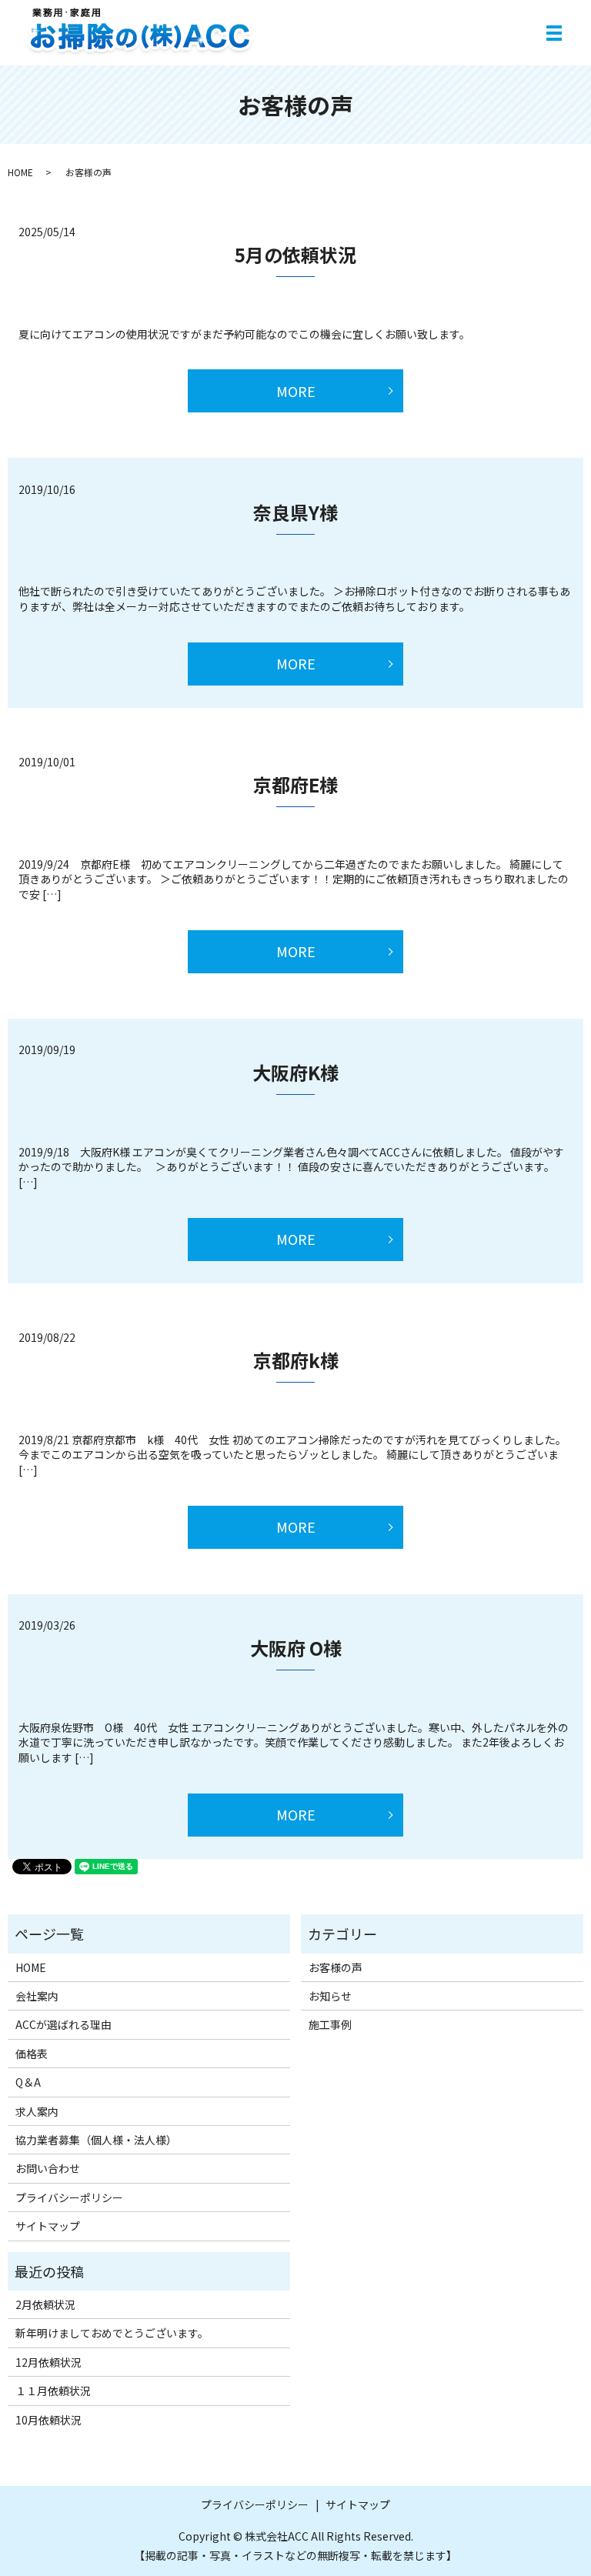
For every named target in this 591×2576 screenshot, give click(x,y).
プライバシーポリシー (69, 2197)
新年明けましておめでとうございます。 (112, 2333)
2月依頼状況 (45, 2304)
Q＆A (28, 2082)
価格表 (32, 2054)
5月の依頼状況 (295, 254)
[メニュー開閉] (554, 33)
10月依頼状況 (48, 2420)
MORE (296, 391)
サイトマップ (48, 2226)
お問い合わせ (48, 2168)
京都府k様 (296, 1360)
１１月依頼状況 (53, 2391)
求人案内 (37, 2111)
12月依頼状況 (48, 2362)
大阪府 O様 (296, 1648)
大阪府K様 (295, 1072)
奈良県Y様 (295, 512)
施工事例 (330, 2024)
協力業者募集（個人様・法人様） (96, 2140)
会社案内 (37, 1996)
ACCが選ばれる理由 (63, 2024)
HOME (20, 172)
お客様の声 (336, 1967)
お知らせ (330, 1996)
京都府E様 (295, 784)
